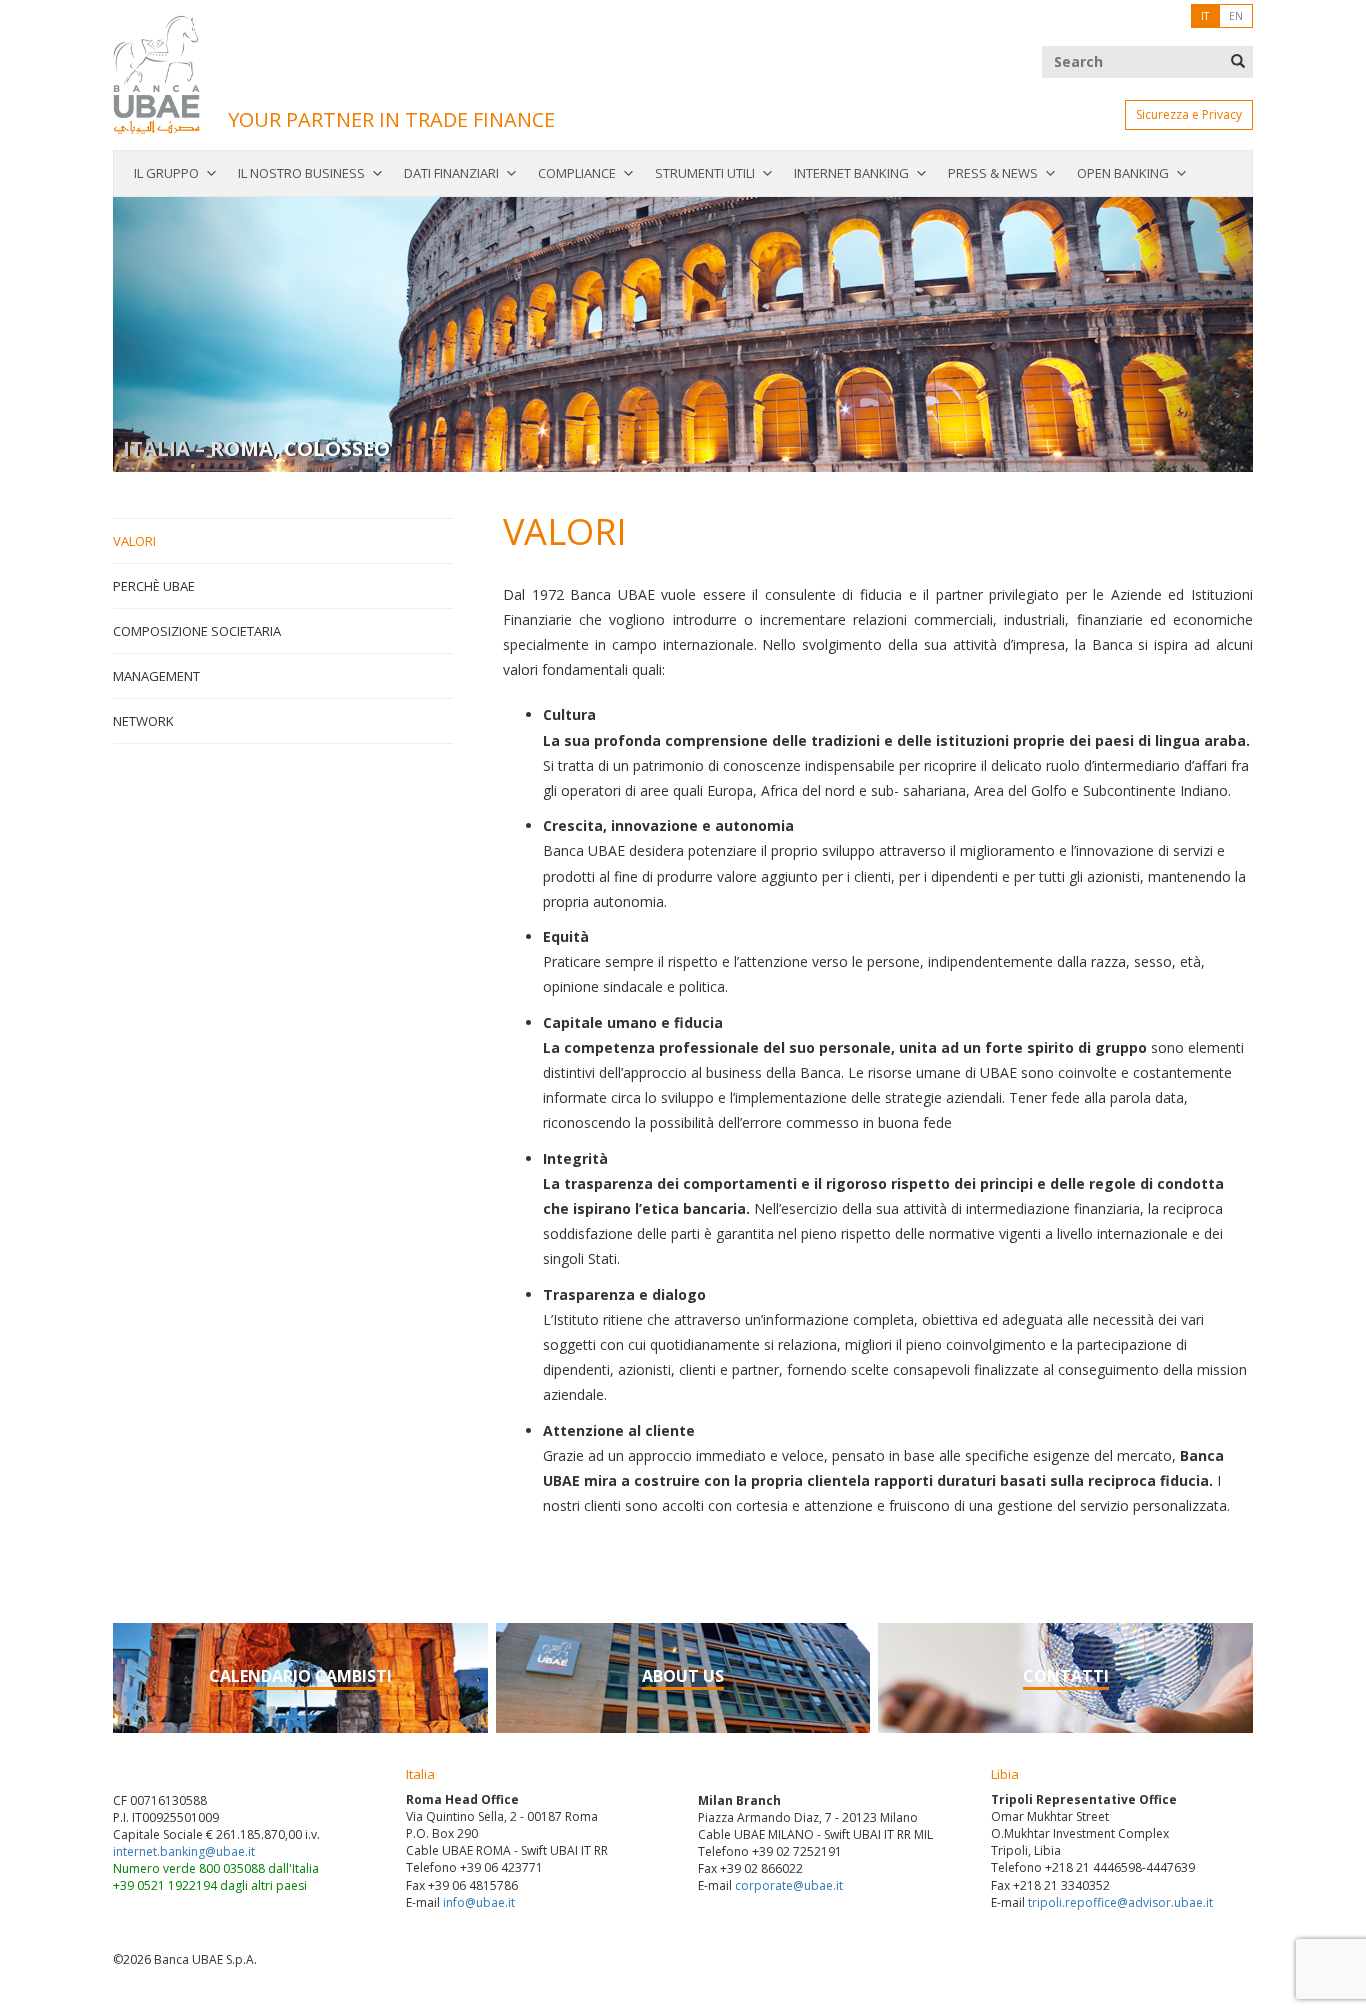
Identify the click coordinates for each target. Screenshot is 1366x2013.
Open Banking (1123, 173)
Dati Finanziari (451, 173)
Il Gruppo (166, 173)
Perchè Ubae (154, 586)
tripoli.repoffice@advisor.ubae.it (1120, 1902)
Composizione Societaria (197, 631)
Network (143, 721)
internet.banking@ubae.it (184, 1851)
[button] (198, 334)
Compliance (577, 173)
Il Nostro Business (301, 173)
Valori (134, 541)
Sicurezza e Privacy (1189, 114)
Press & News (993, 173)
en (1236, 16)
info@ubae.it (479, 1902)
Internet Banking (851, 173)
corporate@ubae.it (789, 1885)
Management (156, 676)
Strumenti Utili (705, 173)
